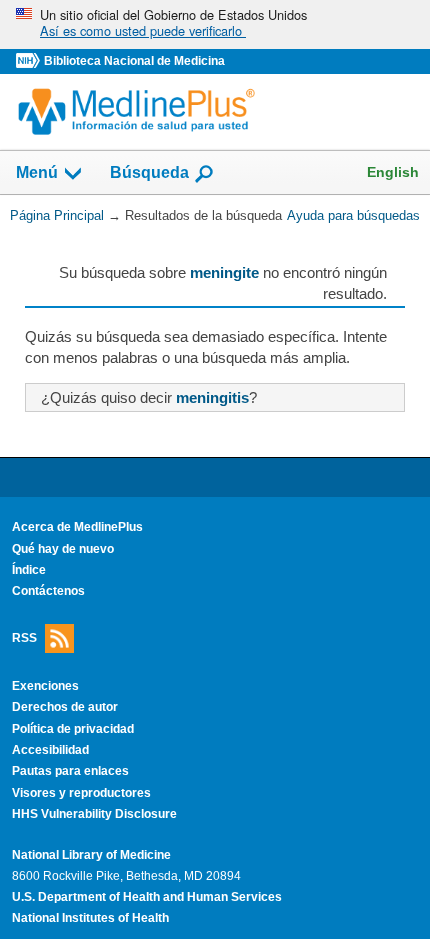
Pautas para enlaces (70, 771)
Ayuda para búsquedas (353, 215)
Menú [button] (37, 173)
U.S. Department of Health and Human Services (147, 897)
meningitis (212, 397)
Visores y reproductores (81, 793)
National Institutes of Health (90, 918)
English (393, 172)
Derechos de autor (65, 707)
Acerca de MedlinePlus (77, 527)
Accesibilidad (50, 750)
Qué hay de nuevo (63, 549)
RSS (24, 637)
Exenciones (45, 686)
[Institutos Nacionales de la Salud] (30, 61)
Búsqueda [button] (149, 173)
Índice (29, 570)
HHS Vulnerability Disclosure (94, 814)
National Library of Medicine (91, 855)
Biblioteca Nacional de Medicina (134, 61)
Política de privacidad (73, 729)
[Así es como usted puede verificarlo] (215, 24)
